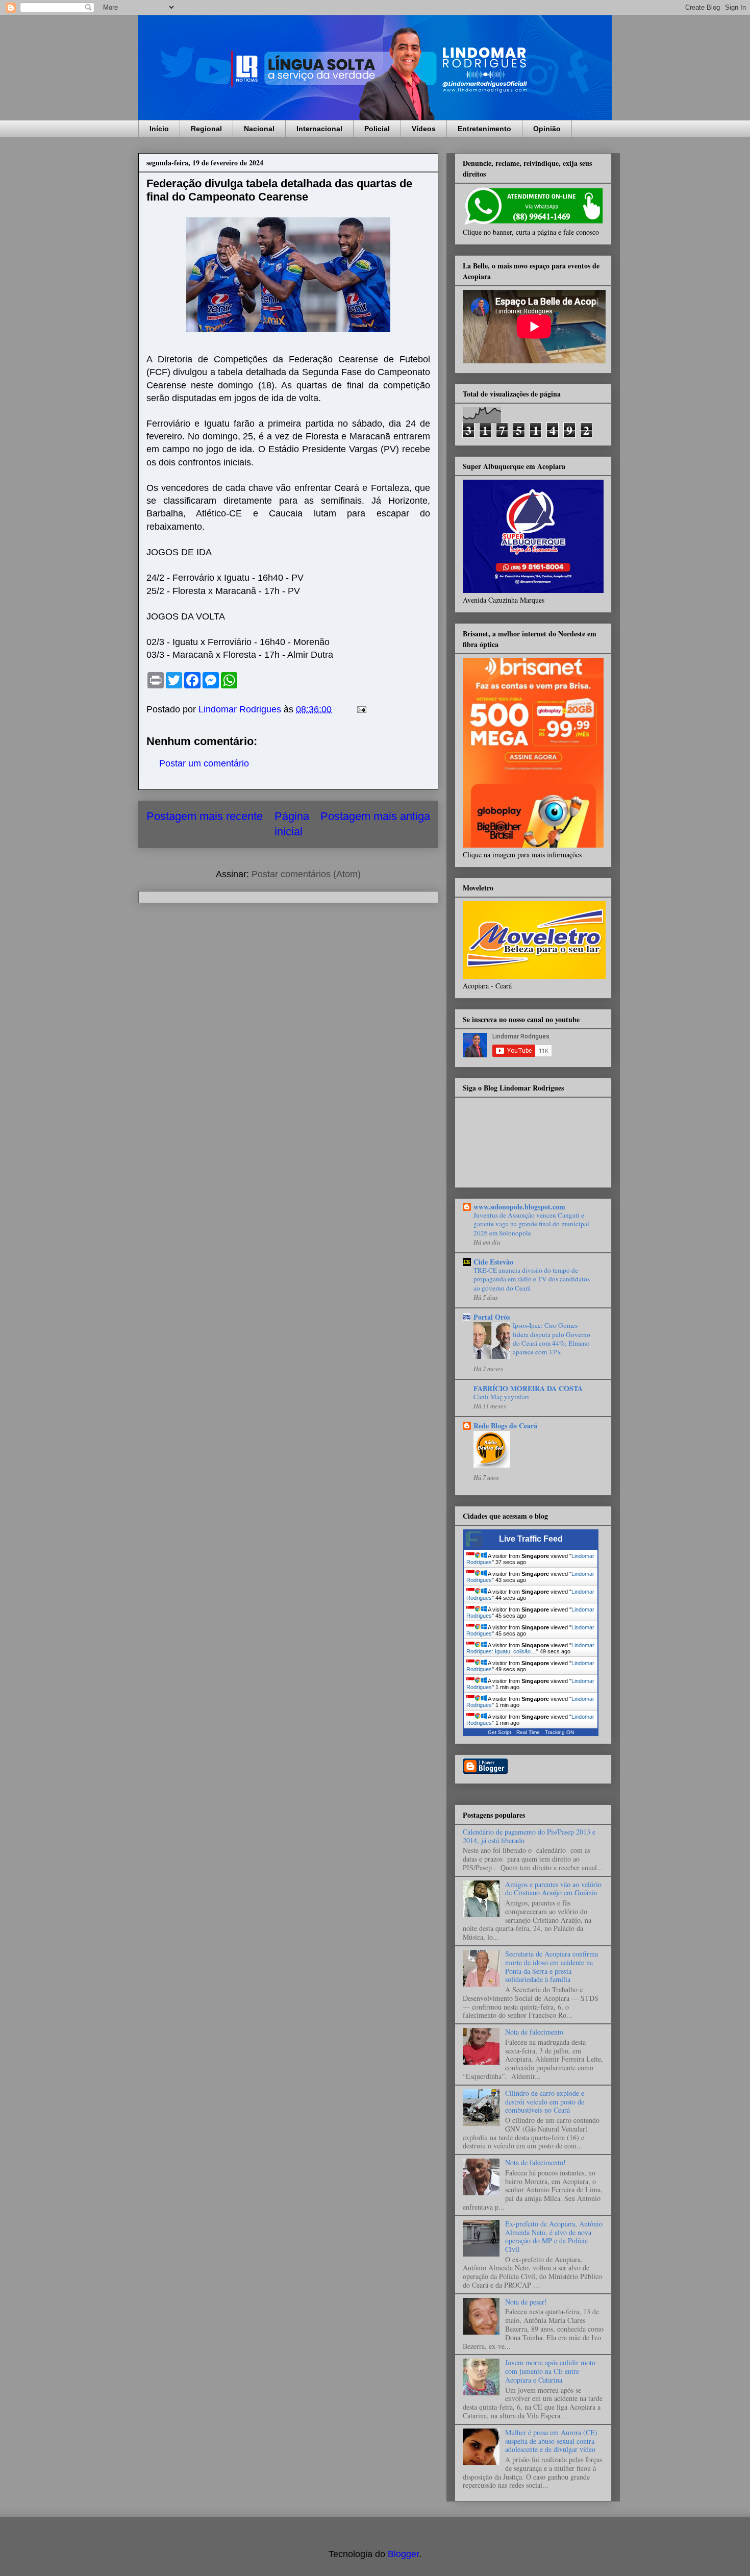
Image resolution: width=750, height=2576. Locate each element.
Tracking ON (559, 1732)
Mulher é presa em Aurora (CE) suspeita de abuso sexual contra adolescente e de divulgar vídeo (551, 2441)
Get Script (499, 1732)
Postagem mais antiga (375, 816)
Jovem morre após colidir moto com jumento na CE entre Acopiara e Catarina (550, 2371)
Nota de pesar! (526, 2302)
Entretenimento (484, 129)
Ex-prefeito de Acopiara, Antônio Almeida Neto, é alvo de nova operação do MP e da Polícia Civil (554, 2236)
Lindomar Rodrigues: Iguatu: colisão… (530, 1648)
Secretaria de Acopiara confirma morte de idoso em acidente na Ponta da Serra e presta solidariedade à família (552, 1966)
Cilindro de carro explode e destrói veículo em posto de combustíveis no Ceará (545, 2102)
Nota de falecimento (534, 2032)
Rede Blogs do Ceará (505, 1426)
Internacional (319, 129)
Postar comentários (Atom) (306, 874)
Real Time (528, 1732)
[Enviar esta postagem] (361, 709)
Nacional (259, 129)
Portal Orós (492, 1317)
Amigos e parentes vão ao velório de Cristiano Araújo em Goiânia (553, 1889)
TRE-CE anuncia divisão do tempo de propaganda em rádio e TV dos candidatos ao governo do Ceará (532, 1279)
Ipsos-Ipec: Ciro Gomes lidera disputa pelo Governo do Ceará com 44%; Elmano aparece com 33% (552, 1339)
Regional (206, 129)
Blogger (403, 2554)
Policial (377, 129)
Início (159, 129)
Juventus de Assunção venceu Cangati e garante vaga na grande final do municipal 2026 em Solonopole (531, 1224)
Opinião (547, 129)
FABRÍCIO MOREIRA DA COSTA (528, 1388)
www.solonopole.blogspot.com (519, 1207)
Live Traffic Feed (531, 1539)
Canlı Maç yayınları (501, 1397)
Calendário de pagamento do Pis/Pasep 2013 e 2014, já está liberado (529, 1836)
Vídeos (424, 129)
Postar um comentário (204, 763)
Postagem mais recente (205, 816)
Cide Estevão (493, 1262)
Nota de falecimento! (535, 2162)
